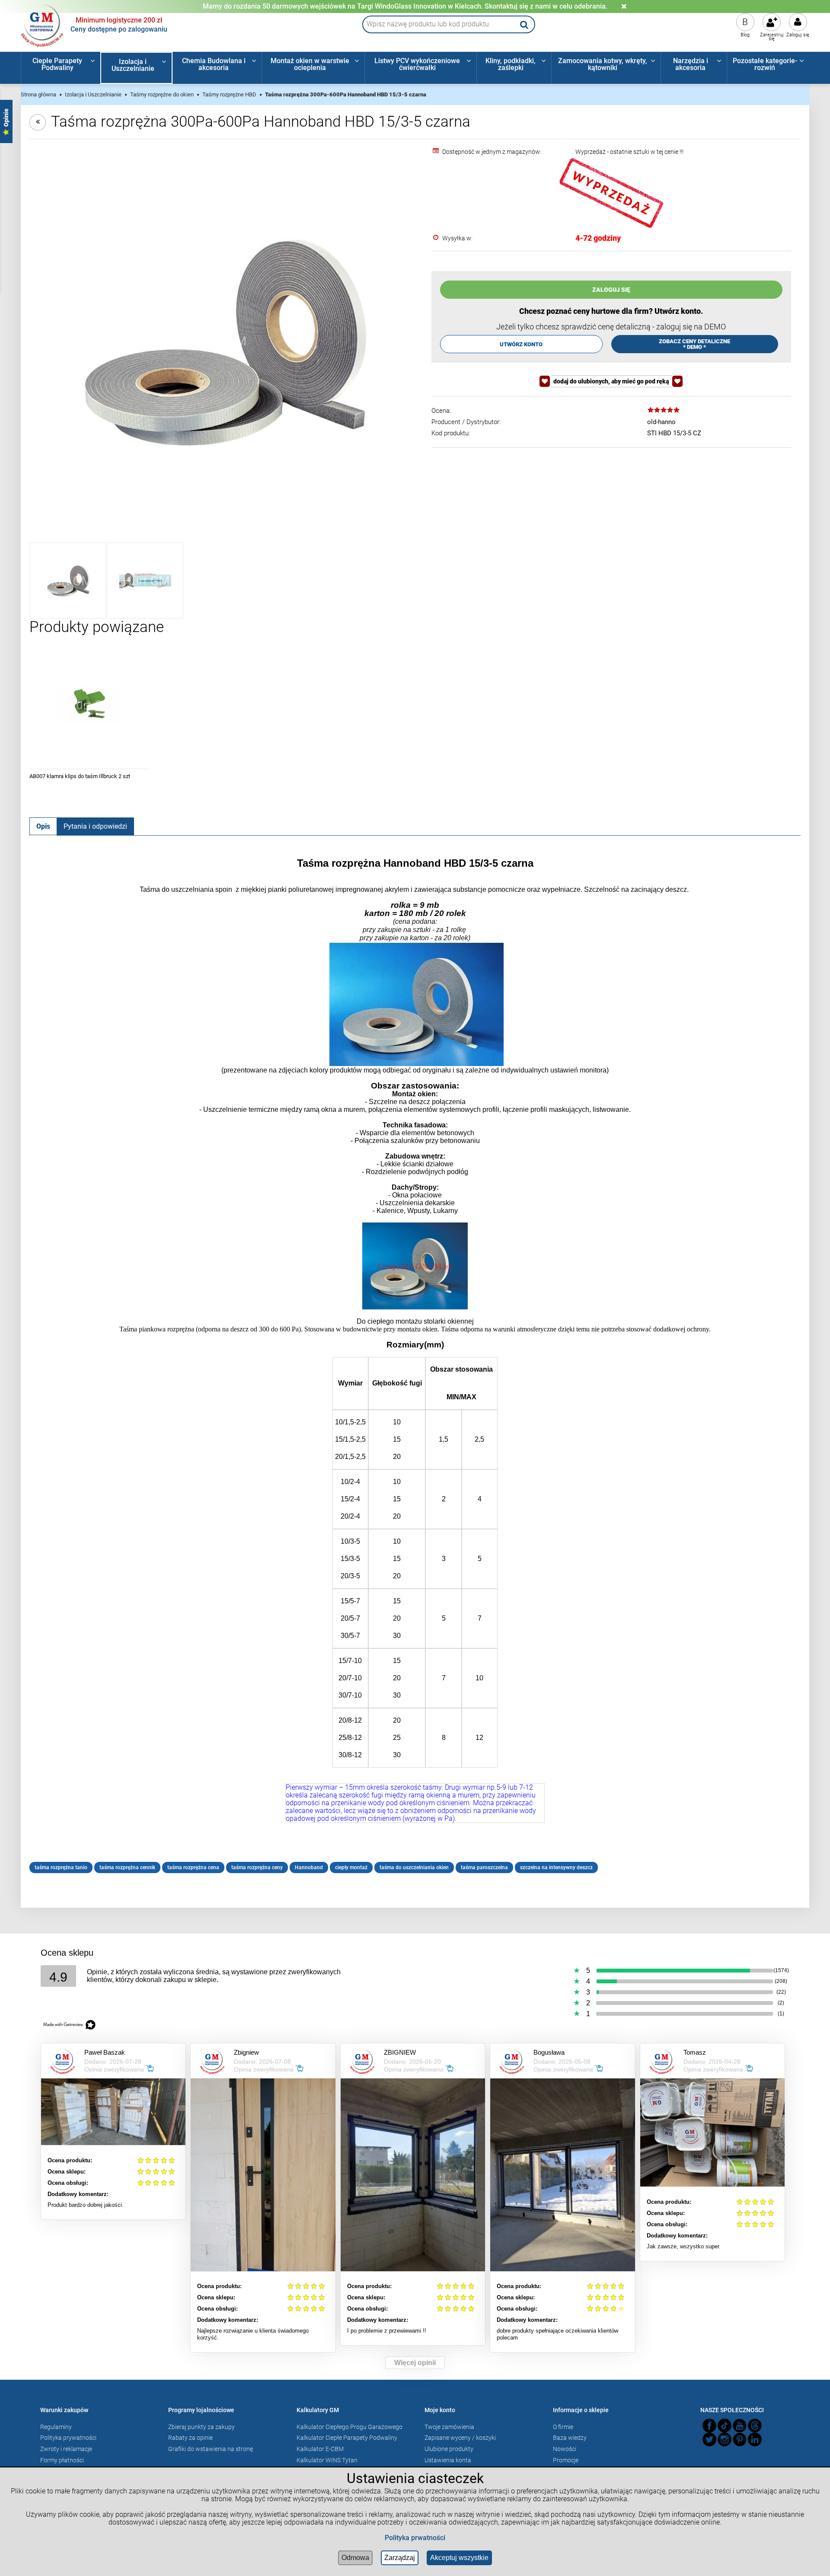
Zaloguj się (798, 35)
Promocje (566, 2460)
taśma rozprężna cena (193, 1867)
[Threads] (755, 2426)
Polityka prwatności (415, 2538)
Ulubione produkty (449, 2449)
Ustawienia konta (448, 2460)
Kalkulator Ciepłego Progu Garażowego (350, 2427)
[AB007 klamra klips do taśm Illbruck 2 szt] (89, 704)
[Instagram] (725, 2439)
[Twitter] (709, 2439)
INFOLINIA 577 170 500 (405, 6)
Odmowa (355, 2558)
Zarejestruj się (772, 37)
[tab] (43, 826)
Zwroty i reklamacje (66, 2449)
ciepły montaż (351, 1867)
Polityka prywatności (68, 2438)
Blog (745, 35)
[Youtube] (740, 2426)
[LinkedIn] (755, 2439)
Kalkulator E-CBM (320, 2449)
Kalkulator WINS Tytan (327, 2460)
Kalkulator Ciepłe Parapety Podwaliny (347, 2438)
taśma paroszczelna (484, 1867)
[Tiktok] (725, 2426)
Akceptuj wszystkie (459, 2558)
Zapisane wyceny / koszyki (460, 2438)
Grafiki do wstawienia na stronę (211, 2449)
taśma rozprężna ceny (257, 1867)
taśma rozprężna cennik (127, 1867)
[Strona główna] (42, 25)
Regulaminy (56, 2427)
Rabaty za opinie (190, 2438)
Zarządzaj (400, 2558)
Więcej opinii (415, 2363)
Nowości (565, 2449)
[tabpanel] (415, 1365)
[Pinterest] (740, 2439)
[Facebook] (709, 2426)
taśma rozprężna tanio (61, 1867)
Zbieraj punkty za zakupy (201, 2427)
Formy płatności (62, 2460)
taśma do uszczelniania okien (414, 1867)
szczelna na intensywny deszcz (556, 1867)
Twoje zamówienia (449, 2427)
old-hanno (661, 422)
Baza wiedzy (570, 2438)
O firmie (563, 2427)
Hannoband (309, 1867)
